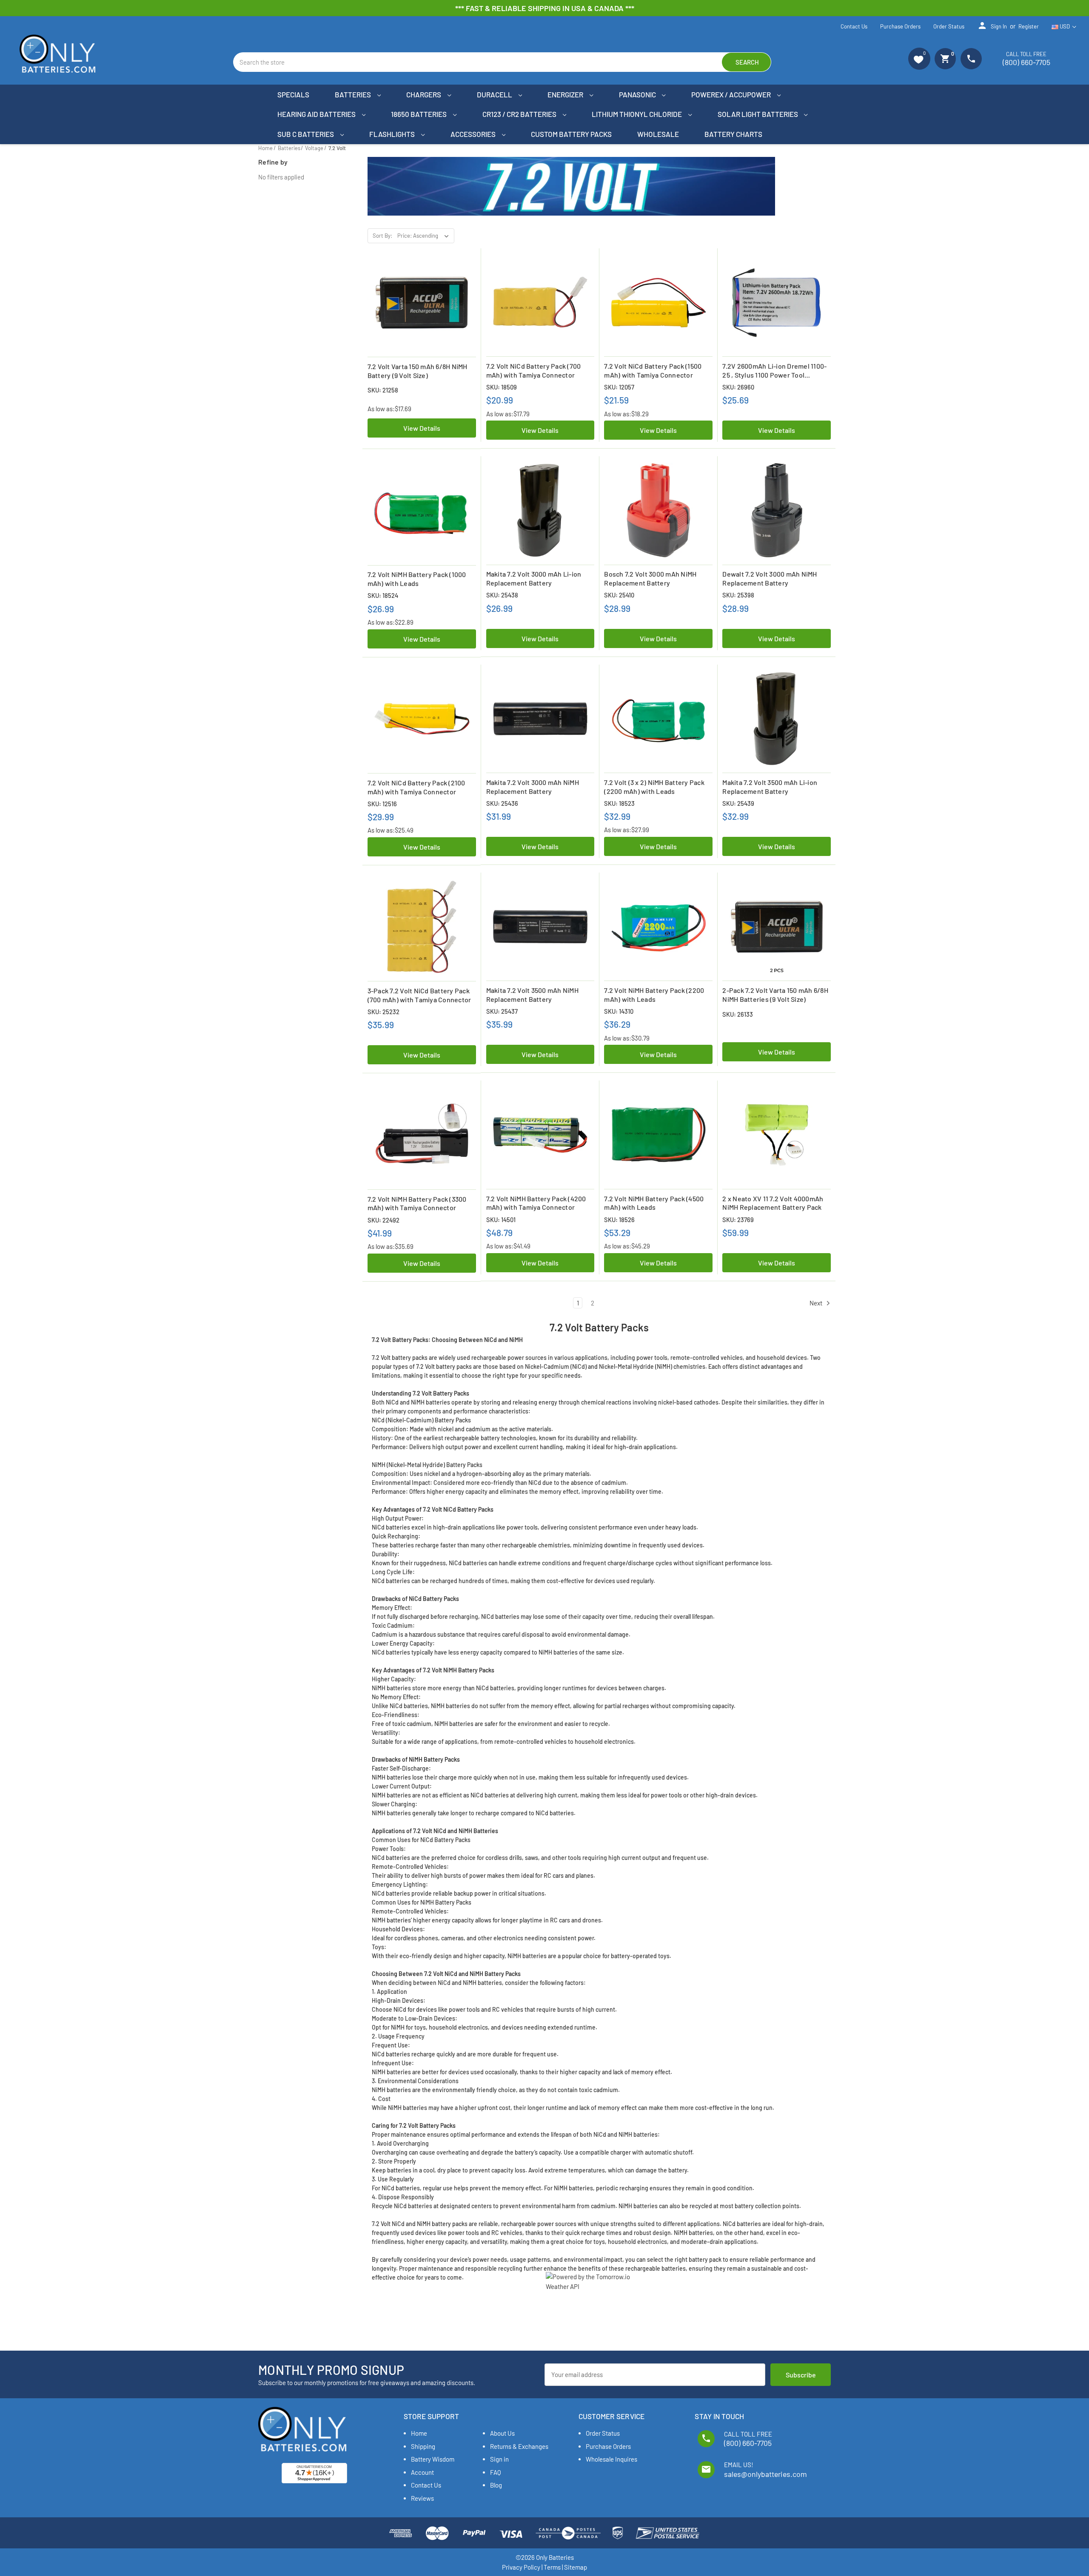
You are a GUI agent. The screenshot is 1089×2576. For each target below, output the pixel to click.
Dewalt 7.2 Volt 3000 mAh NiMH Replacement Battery (770, 578)
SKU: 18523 (619, 803)
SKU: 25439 (738, 803)
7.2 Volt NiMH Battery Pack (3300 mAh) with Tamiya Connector (417, 1203)
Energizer (566, 94)
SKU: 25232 (383, 1012)
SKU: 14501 (501, 1220)
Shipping (423, 2446)
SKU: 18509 (502, 387)
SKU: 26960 (738, 387)
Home (419, 2433)
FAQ (496, 2472)
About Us (502, 2433)
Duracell (495, 94)
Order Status (949, 26)
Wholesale (658, 134)
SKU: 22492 (383, 1220)
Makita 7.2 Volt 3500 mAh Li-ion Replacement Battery (770, 787)
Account (422, 2472)
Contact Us (854, 26)
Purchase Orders (900, 26)
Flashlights (393, 134)
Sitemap (576, 2567)
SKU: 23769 (738, 1220)
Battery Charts (733, 134)
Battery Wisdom (433, 2459)
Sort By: (382, 236)
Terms (552, 2567)
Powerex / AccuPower (732, 94)
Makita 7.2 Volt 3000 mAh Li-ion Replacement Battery (534, 578)
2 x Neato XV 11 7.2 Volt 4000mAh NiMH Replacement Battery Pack (773, 1203)
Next (817, 1303)
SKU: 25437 (502, 1011)
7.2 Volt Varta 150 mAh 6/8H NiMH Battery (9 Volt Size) (418, 371)
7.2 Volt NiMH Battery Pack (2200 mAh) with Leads (654, 995)
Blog (496, 2485)
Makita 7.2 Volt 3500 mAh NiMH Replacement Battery (532, 995)
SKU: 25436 (502, 803)
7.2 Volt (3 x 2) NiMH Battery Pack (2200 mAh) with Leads (654, 787)
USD (1065, 26)
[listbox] (425, 236)
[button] (919, 59)
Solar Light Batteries (758, 114)
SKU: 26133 (738, 1014)
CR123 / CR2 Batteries (520, 114)
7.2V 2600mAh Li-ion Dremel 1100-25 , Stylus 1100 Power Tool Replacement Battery (774, 371)
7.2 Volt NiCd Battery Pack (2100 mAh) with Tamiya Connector (416, 787)
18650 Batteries (419, 114)
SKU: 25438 (502, 595)
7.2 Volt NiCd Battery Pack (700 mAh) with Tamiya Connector (534, 370)
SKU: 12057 (619, 387)
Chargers (424, 94)
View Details (422, 428)
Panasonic (638, 94)
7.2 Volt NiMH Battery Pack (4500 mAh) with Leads (654, 1203)
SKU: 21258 (383, 390)
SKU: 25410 (619, 595)
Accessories (474, 134)
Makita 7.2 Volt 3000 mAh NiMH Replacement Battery (533, 787)
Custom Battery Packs (571, 134)
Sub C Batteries (306, 134)
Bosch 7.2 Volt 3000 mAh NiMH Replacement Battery (650, 578)
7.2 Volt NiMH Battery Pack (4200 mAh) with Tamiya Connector (536, 1203)
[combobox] (502, 62)
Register (1029, 26)
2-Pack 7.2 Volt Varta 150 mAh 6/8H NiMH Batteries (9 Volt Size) (775, 995)
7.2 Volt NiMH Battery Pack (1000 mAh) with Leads (417, 579)
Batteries (353, 94)
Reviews (422, 2498)
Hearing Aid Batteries (317, 114)
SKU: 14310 (619, 1011)
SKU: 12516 (382, 804)
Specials (293, 94)
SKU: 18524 (383, 595)
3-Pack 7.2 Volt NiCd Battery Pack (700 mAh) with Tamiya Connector (419, 995)
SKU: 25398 (738, 595)
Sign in (992, 26)
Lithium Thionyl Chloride (637, 114)
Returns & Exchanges (519, 2446)
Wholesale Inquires (611, 2459)
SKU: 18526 (619, 1220)
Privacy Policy (521, 2567)
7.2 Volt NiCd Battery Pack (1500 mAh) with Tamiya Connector (653, 370)
